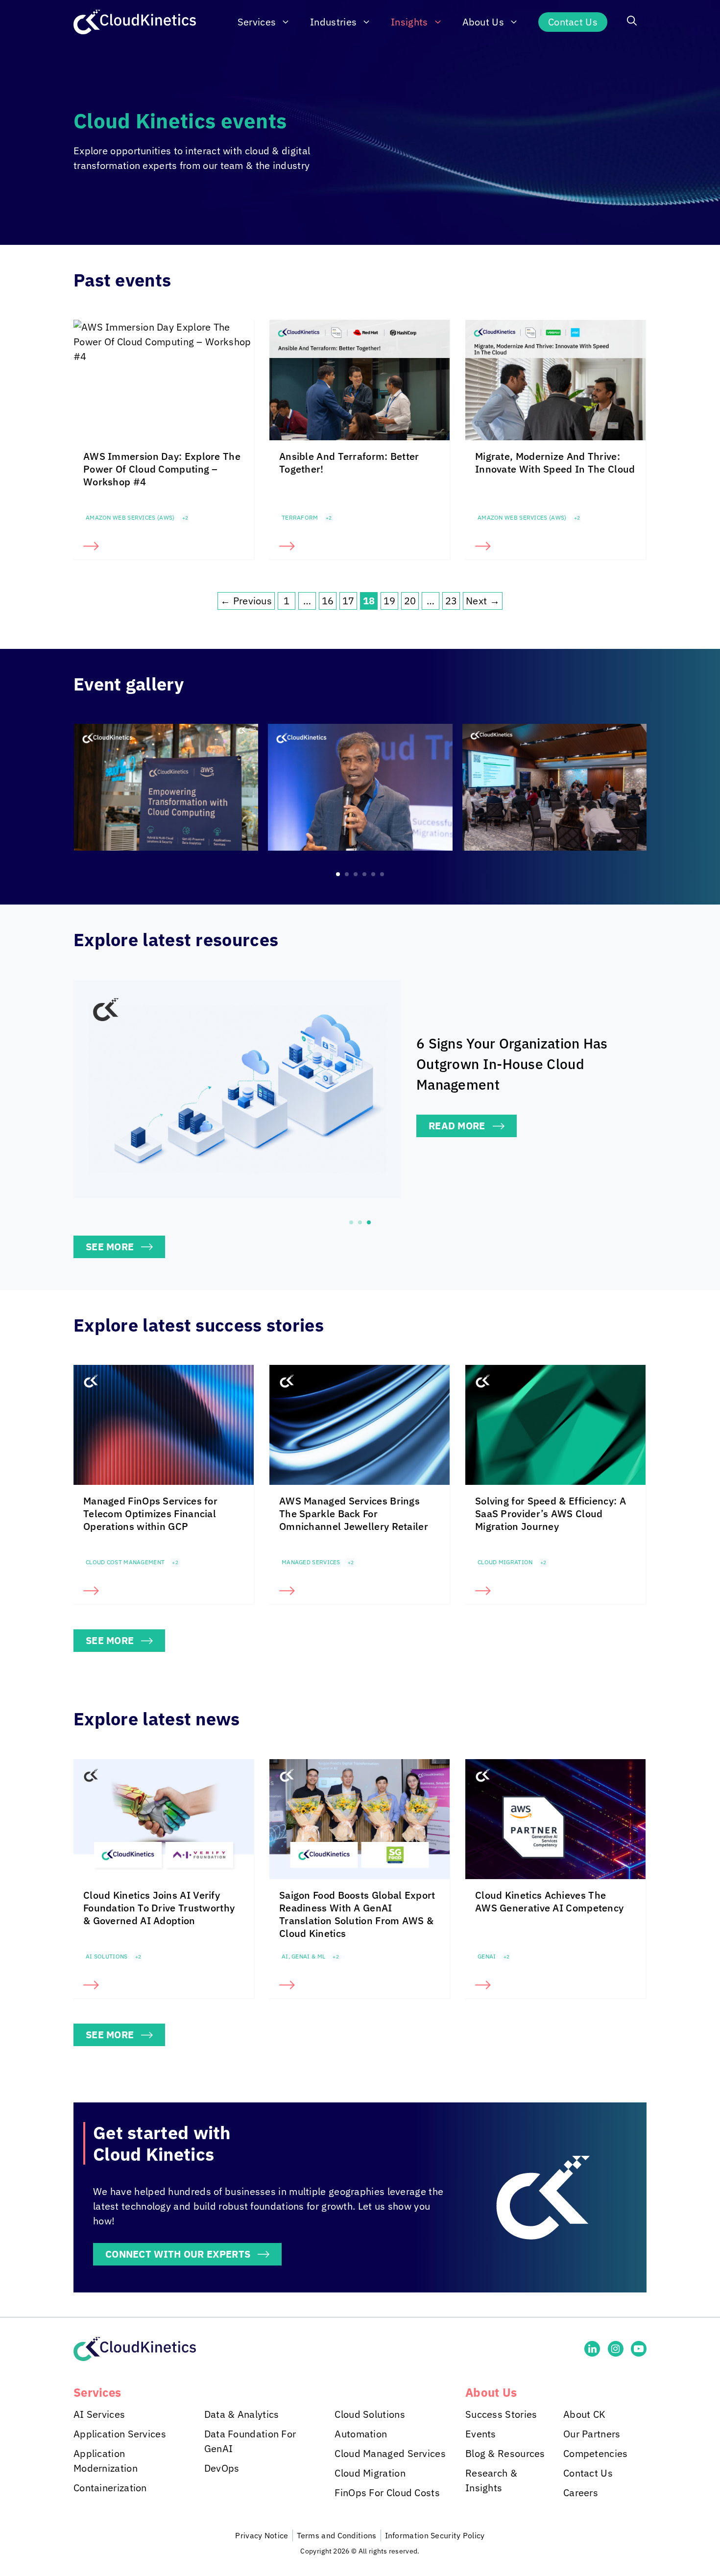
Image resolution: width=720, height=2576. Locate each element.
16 (328, 601)
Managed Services (311, 1562)
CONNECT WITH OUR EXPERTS (178, 2254)
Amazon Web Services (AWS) (130, 517)
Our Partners (592, 2434)
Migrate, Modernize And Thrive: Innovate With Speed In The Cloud (555, 463)
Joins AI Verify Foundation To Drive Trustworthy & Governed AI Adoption (159, 1908)
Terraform (300, 517)
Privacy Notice (262, 2535)
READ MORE (457, 1126)
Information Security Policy (435, 2535)
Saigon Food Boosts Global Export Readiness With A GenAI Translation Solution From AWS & (357, 1914)
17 (348, 601)
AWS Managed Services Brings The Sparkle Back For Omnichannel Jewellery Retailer (354, 1514)
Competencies (596, 2453)
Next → (483, 601)
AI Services (99, 2414)
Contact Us (573, 22)
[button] (632, 22)
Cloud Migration (505, 1562)
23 (451, 601)
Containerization (110, 2488)
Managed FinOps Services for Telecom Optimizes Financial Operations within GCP (150, 1514)
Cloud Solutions (370, 2414)
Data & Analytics (242, 2414)
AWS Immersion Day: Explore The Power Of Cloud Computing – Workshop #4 (162, 469)
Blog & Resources (505, 2453)
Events (481, 2434)
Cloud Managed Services (390, 2453)
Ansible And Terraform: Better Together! (349, 463)
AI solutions (107, 1956)
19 (390, 601)
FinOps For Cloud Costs (387, 2493)
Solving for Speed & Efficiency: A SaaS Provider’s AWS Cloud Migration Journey (551, 1514)
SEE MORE (110, 1247)
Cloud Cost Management (125, 1562)
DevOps (222, 2468)
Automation (361, 2434)
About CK (584, 2414)
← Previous (246, 601)
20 (410, 601)
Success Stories (501, 2414)
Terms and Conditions (337, 2535)
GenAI (487, 1956)
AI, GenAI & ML (303, 1956)
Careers (581, 2493)
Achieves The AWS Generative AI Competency (549, 1901)
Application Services (120, 2434)
